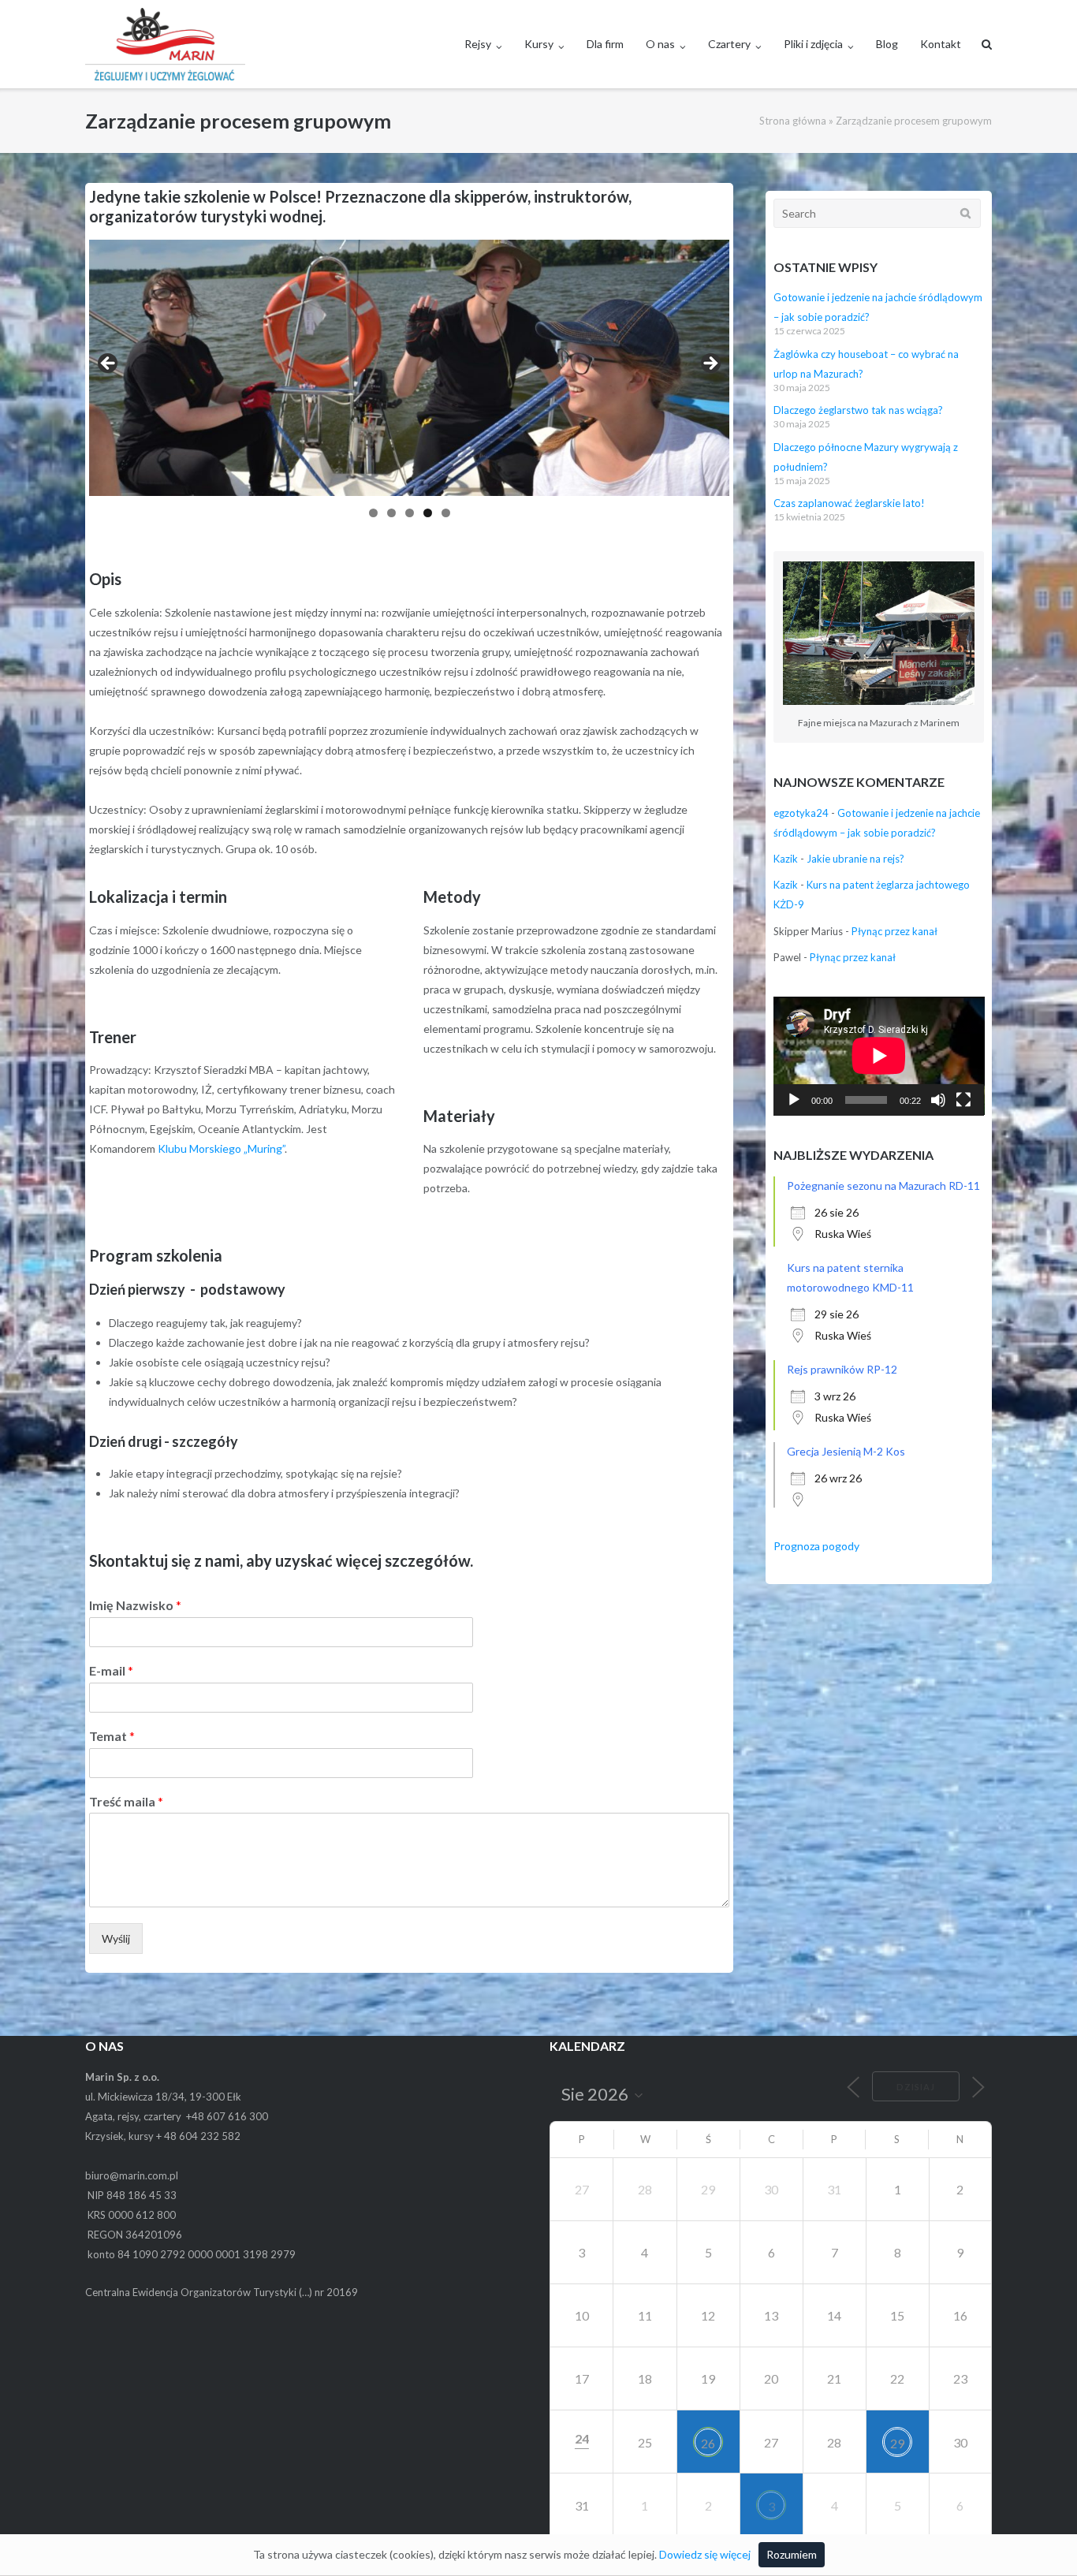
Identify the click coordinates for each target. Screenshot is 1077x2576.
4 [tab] (428, 513)
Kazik (786, 859)
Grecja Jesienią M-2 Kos (846, 1451)
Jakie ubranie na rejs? (855, 859)
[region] (409, 384)
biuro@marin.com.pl (132, 2175)
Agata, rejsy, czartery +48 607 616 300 (177, 2116)
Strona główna (793, 121)
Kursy (539, 44)
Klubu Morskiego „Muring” (221, 1148)
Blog (887, 44)
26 (708, 2443)
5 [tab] (446, 513)
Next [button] (710, 364)
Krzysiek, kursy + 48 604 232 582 (163, 2136)
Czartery (729, 44)
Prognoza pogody (816, 1546)
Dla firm (605, 44)
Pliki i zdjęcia (813, 44)
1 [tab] (373, 513)
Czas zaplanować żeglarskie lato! (849, 503)
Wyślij (116, 1939)
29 (897, 2443)
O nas (660, 44)
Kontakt (941, 44)
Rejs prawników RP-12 (842, 1369)
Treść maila (126, 1801)
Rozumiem (792, 2554)
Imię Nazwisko (135, 1605)
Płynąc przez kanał (894, 931)
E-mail (111, 1670)
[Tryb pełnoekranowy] (963, 1100)
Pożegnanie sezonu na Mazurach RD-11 (883, 1185)
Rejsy (478, 44)
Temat (112, 1736)
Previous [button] (109, 364)
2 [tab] (391, 513)
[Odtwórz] (794, 1100)
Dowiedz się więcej (705, 2554)
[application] (879, 1056)
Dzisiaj (916, 2087)
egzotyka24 (801, 813)
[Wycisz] (938, 1100)
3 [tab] (410, 513)
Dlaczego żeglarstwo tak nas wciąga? (858, 410)
